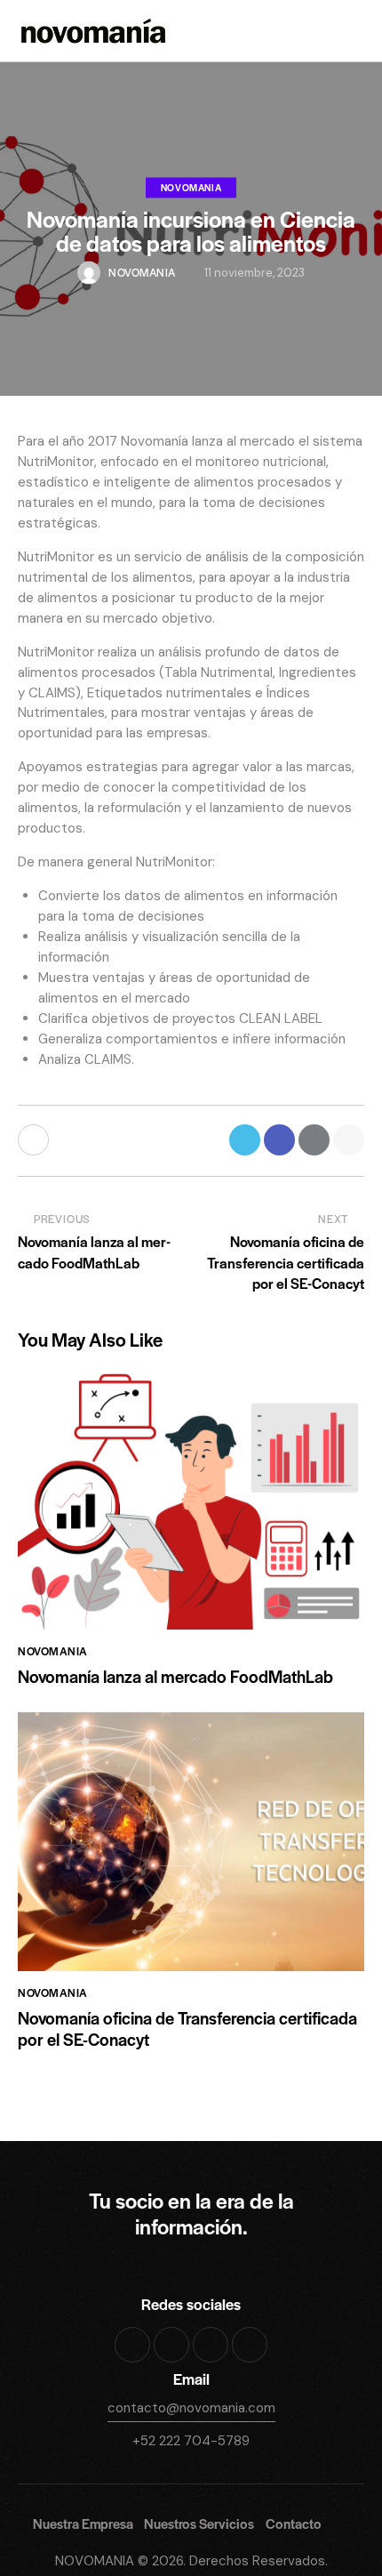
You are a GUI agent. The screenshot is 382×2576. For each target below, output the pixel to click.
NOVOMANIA (95, 2561)
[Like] (35, 1140)
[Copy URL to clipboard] (349, 1140)
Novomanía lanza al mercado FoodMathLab (175, 1677)
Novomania (191, 186)
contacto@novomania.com (191, 2408)
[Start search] (352, 34)
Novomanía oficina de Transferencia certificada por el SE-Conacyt (187, 2029)
